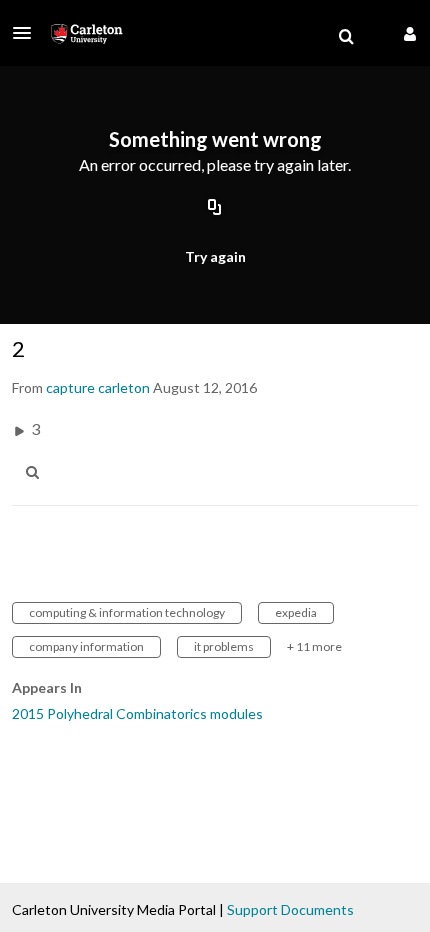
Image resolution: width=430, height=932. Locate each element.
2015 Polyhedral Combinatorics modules (137, 713)
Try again (215, 256)
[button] (28, 33)
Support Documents (290, 909)
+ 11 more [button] (314, 646)
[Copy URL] (215, 208)
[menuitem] (346, 37)
